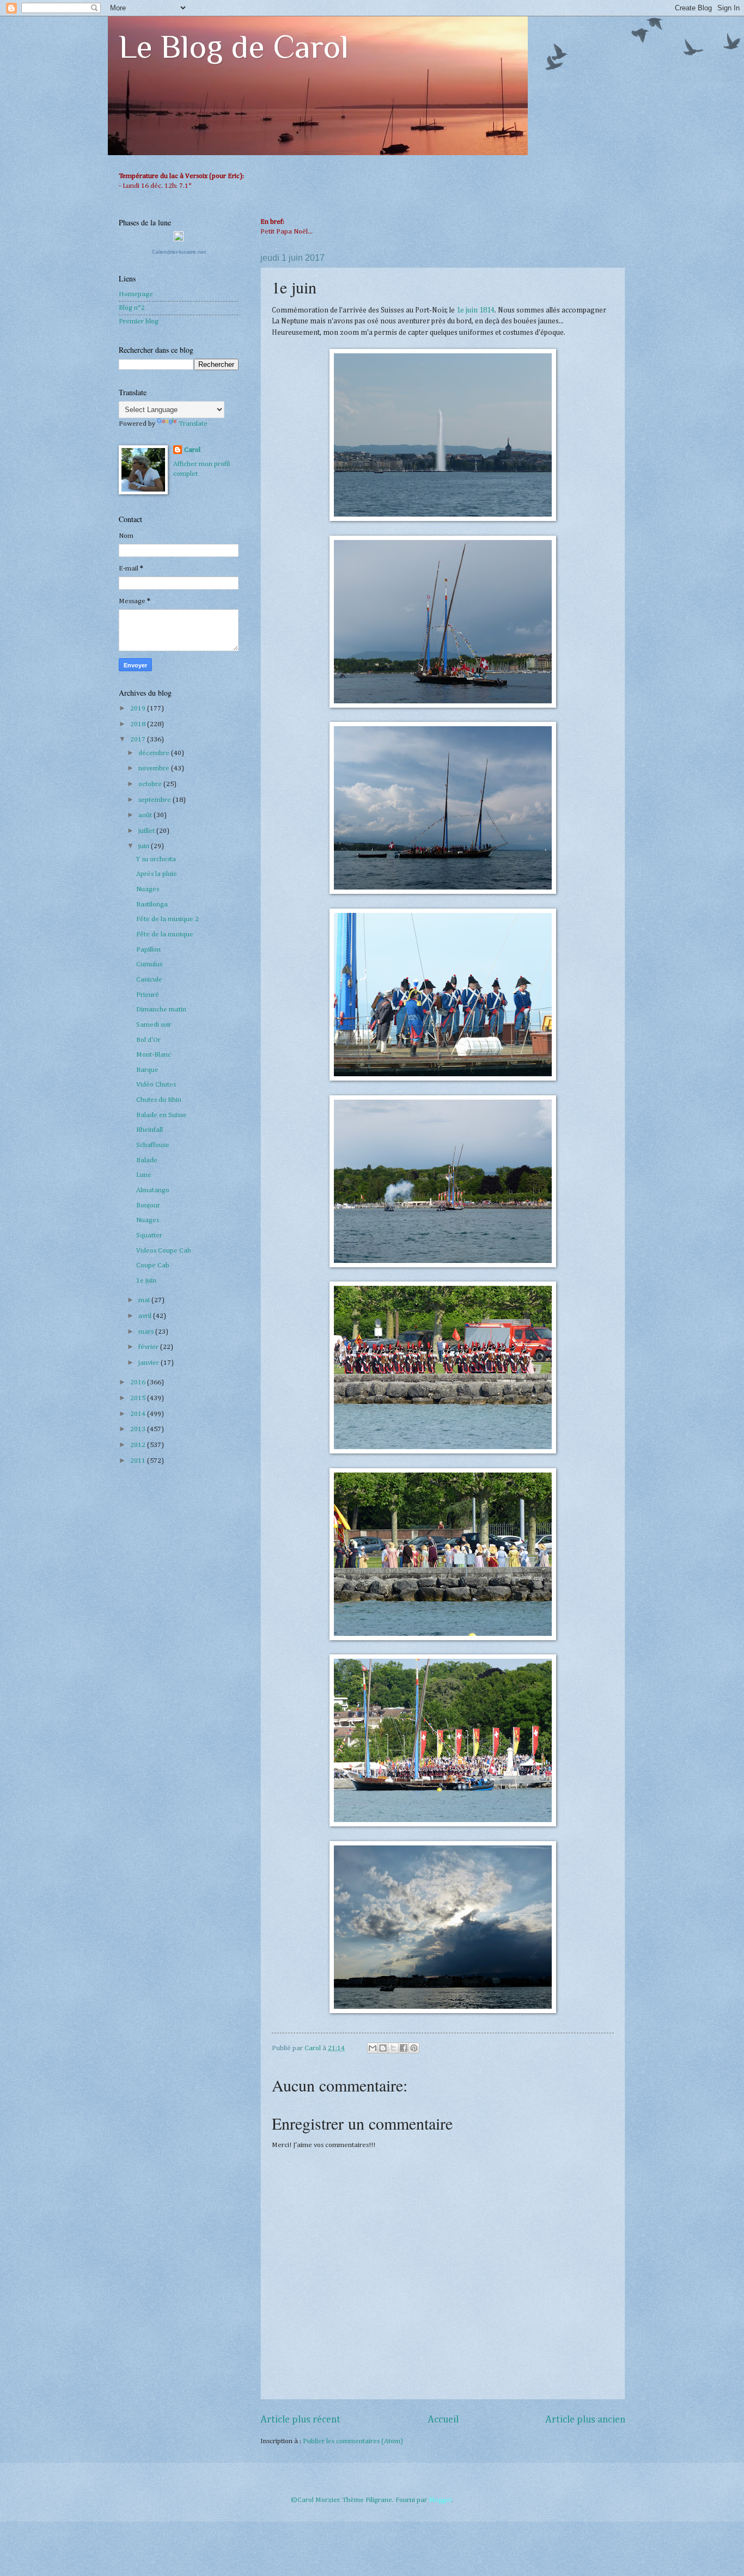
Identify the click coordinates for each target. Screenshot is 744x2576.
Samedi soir (154, 1025)
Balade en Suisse (161, 1115)
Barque (147, 1070)
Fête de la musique (165, 934)
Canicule (149, 980)
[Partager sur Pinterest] (414, 2048)
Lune (144, 1175)
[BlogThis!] (383, 2048)
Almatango (153, 1190)
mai (145, 1300)
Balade (147, 1160)
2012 (139, 1445)
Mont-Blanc (154, 1055)
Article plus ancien (585, 2420)
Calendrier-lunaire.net (179, 252)
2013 (139, 1429)
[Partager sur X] (393, 2048)
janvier (150, 1363)
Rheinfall (150, 1130)
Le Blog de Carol (234, 47)
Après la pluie (157, 874)
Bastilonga (152, 904)
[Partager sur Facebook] (404, 2048)
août (146, 815)
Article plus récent (300, 2420)
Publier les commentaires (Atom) (353, 2441)
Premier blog (139, 321)
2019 (139, 709)
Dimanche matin (161, 1010)
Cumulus (149, 964)
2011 (139, 1461)
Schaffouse (153, 1145)
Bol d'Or (148, 1040)
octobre (151, 784)
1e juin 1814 (475, 310)
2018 (139, 724)
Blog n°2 (132, 308)
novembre (155, 768)
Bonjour (148, 1206)
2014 (139, 1414)
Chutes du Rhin (159, 1100)
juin (145, 846)
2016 (139, 1382)
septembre (155, 800)
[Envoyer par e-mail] (373, 2048)
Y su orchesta (156, 859)
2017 (139, 740)
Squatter (149, 1235)
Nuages (148, 889)
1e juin (146, 1281)
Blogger (440, 2500)
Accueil (443, 2420)
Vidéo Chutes (156, 1085)
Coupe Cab (153, 1265)
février (149, 1347)
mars (147, 1332)
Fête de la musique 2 (167, 919)
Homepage (136, 294)
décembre (155, 753)
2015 (139, 1398)
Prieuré (148, 995)
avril (146, 1316)
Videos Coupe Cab (164, 1251)
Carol (192, 450)
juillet (147, 831)
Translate (193, 424)
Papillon (148, 950)
